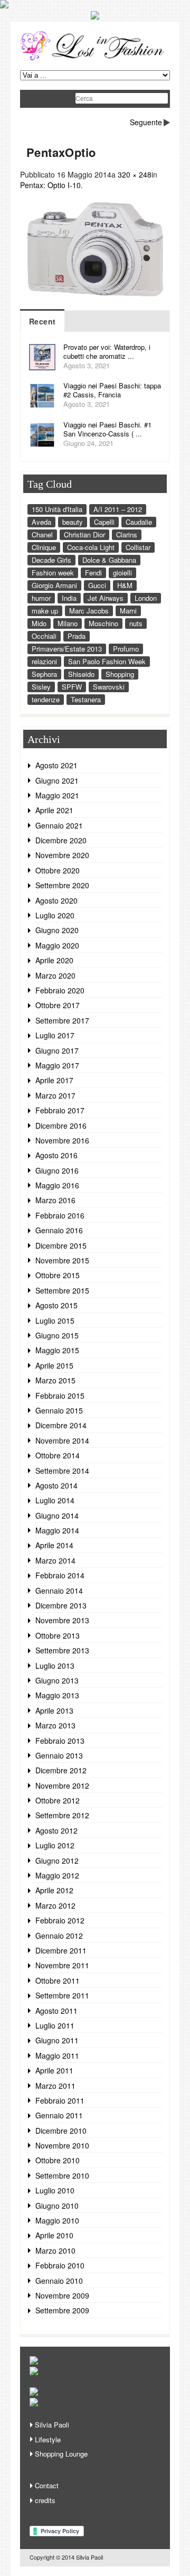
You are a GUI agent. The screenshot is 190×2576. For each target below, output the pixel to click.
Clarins (127, 534)
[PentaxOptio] (95, 303)
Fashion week (53, 573)
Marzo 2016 (55, 1200)
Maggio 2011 (57, 2056)
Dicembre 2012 (61, 1770)
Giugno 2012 (57, 1861)
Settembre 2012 (62, 1815)
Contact (47, 2485)
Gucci (97, 585)
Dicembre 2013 (61, 1605)
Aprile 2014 (54, 1545)
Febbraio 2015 (60, 1396)
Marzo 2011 (55, 2086)
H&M (125, 585)
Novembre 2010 (62, 2145)
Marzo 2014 (55, 1560)
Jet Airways (106, 598)
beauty (73, 522)
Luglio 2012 (55, 1845)
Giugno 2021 (57, 780)
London (146, 598)
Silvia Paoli (52, 2425)
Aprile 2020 (54, 960)
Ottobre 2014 (58, 1455)
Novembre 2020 (62, 855)
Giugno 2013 (57, 1680)
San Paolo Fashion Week (107, 661)
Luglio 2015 (55, 1320)
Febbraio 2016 (60, 1215)
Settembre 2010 (62, 2175)
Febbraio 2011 (60, 2100)
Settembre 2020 (62, 885)
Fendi (93, 573)
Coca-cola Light (91, 547)
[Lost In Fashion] (95, 59)
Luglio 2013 (55, 1666)
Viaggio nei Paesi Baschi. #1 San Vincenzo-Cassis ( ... (107, 429)
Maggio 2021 (57, 795)
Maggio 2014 (57, 1530)
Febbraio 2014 (60, 1575)
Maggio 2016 (57, 1185)
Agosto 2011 (56, 2011)
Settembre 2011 (62, 1995)
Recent (42, 321)
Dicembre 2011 (61, 1950)
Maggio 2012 (57, 1875)
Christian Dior (84, 534)
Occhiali (44, 636)
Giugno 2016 (57, 1170)
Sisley (41, 687)
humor (41, 598)
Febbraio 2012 (60, 1920)
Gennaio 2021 (59, 825)
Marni (128, 611)
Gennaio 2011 (59, 2115)
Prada (77, 636)
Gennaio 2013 (59, 1755)
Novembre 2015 (62, 1260)
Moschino (103, 623)
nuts (136, 623)
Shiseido (81, 674)
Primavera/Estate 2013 (67, 649)
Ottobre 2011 (58, 1980)
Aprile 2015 (54, 1365)
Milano (68, 623)
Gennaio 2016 (59, 1230)
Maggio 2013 (57, 1695)
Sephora (44, 674)
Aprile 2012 (54, 1890)
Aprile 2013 (54, 1710)
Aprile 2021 (54, 810)
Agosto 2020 (56, 900)
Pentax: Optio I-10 (50, 185)
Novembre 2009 (62, 2295)
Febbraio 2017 (60, 1110)
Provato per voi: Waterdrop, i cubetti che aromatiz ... (107, 351)
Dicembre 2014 (61, 1425)
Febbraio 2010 (60, 2265)
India (69, 598)
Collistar (138, 547)
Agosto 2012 (56, 1830)
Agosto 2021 (56, 765)
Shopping (120, 674)
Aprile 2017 (54, 1080)
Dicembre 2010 (61, 2131)
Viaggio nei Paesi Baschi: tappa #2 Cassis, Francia (112, 390)
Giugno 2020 (57, 930)
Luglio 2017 (55, 1035)
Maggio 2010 (57, 2220)
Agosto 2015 (56, 1305)
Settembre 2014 (62, 1471)
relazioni (44, 661)
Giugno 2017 (57, 1050)
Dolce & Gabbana (109, 560)
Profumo (126, 649)
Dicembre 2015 (61, 1245)
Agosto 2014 (56, 1485)
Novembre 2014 (62, 1440)
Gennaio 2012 (59, 1936)
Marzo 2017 (55, 1095)
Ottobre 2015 (58, 1275)
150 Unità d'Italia (57, 509)
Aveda (41, 522)
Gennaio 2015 (59, 1410)
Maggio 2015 (57, 1350)
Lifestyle (48, 2439)
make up (45, 611)
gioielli (122, 573)
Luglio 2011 (55, 2025)
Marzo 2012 (55, 1905)
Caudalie (139, 522)
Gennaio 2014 (59, 1591)
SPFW (72, 687)
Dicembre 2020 (61, 840)
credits (45, 2500)
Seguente (146, 122)
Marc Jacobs (89, 611)
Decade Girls (51, 560)
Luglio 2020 (55, 915)
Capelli (104, 522)
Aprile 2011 (54, 2070)
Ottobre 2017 (58, 1005)
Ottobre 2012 (58, 1800)
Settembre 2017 (62, 1020)
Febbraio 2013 (60, 1741)
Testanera (86, 699)
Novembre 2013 (62, 1620)
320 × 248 (135, 174)
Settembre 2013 (62, 1650)
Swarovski (109, 687)
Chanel (42, 534)
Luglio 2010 (55, 2190)
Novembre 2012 (62, 1785)
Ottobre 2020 (58, 870)
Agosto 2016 (56, 1155)
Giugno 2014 (57, 1515)
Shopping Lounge (61, 2454)
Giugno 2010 (57, 2206)
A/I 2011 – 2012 (118, 509)
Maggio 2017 (57, 1065)
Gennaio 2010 (59, 2281)
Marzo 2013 (55, 1725)
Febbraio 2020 (60, 990)
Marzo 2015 (55, 1380)
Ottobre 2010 (58, 2160)
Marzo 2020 (55, 975)
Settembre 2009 (62, 2310)
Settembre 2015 (62, 1290)
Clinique (44, 547)
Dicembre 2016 (61, 1126)
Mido (39, 623)
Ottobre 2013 (58, 1635)
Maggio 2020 (57, 945)
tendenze (46, 699)
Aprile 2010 (54, 2235)
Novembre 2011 (62, 1965)
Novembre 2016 (62, 1140)
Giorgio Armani (54, 585)
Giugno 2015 (57, 1335)
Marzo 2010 (55, 2250)
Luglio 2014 (55, 1500)
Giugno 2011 (57, 2040)
